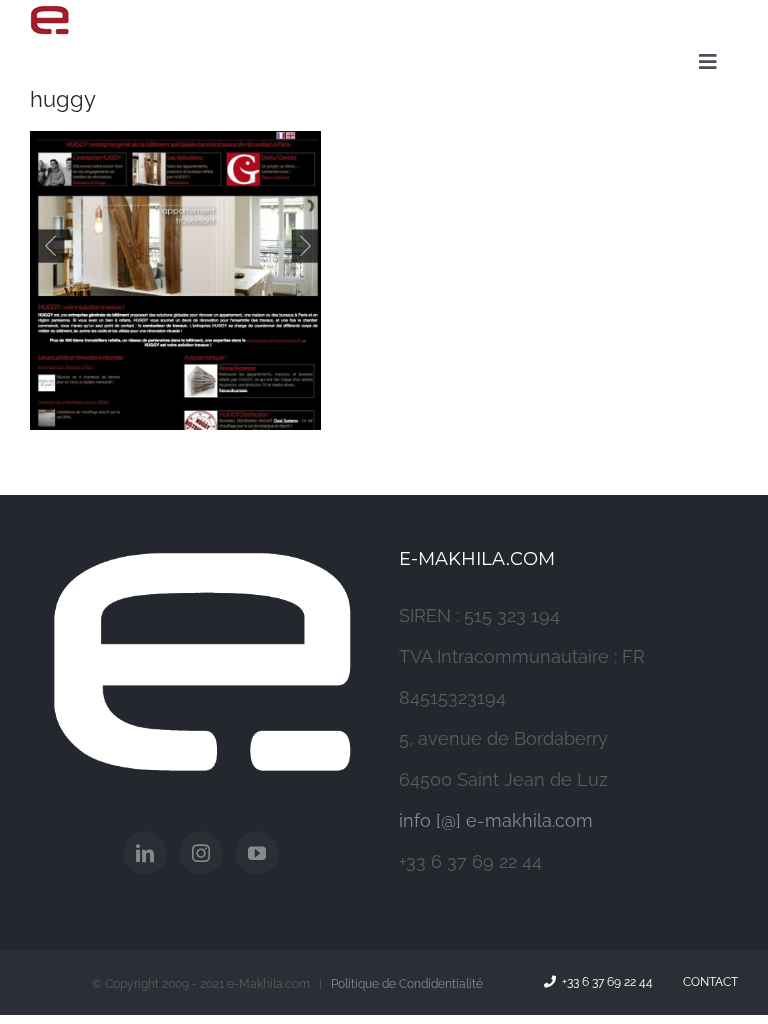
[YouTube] (257, 853)
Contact (707, 982)
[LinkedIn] (145, 853)
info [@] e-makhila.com (496, 820)
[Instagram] (201, 853)
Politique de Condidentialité (407, 984)
